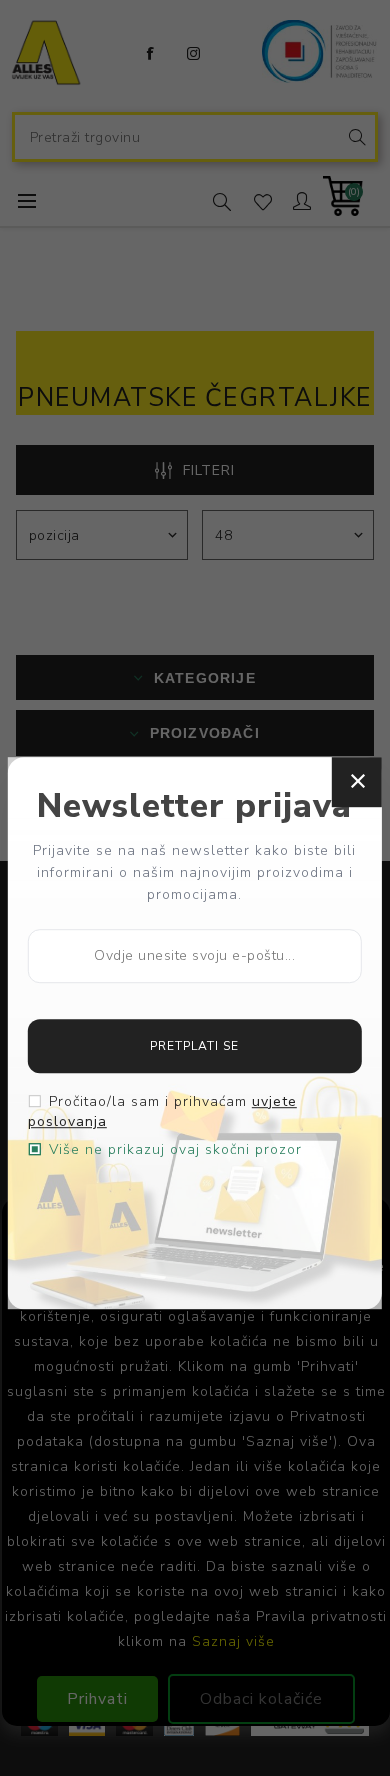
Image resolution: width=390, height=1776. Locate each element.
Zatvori (357, 782)
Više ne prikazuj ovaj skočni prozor (175, 1149)
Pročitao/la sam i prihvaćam (162, 1111)
